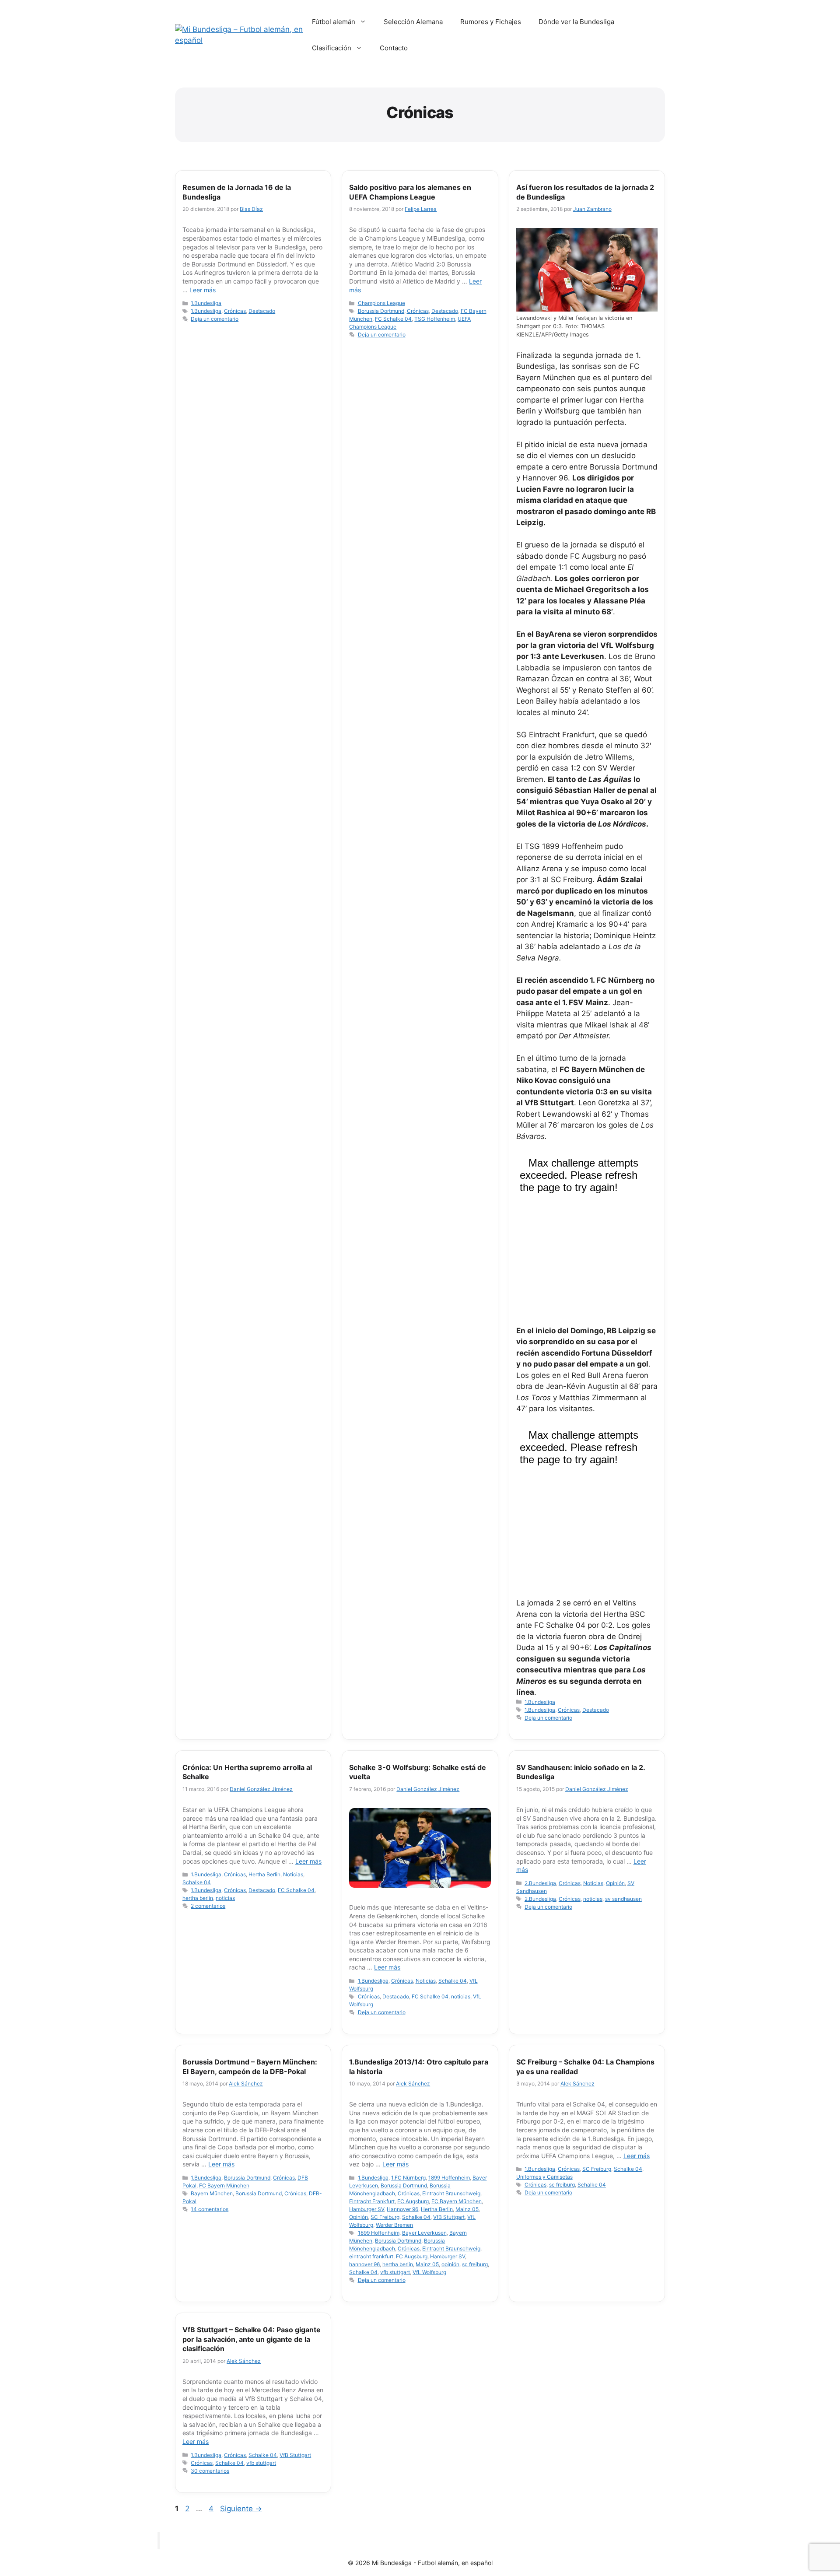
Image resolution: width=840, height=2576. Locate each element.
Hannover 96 (402, 2209)
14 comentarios (210, 2209)
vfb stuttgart (395, 2272)
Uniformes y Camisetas (544, 2177)
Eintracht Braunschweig (451, 2193)
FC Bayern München (224, 2185)
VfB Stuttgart (449, 2217)
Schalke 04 (197, 1882)
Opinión (615, 1883)
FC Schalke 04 (393, 319)
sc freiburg (475, 2264)
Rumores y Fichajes (491, 22)
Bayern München (212, 2193)
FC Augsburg (413, 2201)
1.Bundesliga (206, 303)
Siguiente (241, 2509)
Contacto (394, 48)
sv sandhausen (623, 1899)
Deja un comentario (215, 319)
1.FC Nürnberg (408, 2178)
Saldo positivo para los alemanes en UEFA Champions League (410, 192)
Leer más (203, 290)
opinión (450, 2264)
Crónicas (235, 311)
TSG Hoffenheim (435, 319)
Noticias (293, 1874)
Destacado (262, 311)
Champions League (381, 303)
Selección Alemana (413, 22)
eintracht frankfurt (371, 2256)
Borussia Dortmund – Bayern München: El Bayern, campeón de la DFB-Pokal (250, 2067)
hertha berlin (198, 1898)
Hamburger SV (367, 2209)
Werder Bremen (394, 2225)
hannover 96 (364, 2264)
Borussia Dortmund (381, 311)
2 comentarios (208, 1906)
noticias (225, 1898)
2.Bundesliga (540, 1883)
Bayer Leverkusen (424, 2233)
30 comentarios (210, 2471)
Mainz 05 (467, 2209)
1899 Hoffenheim (449, 2178)
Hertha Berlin (264, 1874)
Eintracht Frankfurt (372, 2201)
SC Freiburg (385, 2217)
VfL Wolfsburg (429, 2272)
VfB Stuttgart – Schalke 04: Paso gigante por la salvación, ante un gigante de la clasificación (252, 2339)
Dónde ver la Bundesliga (576, 22)
